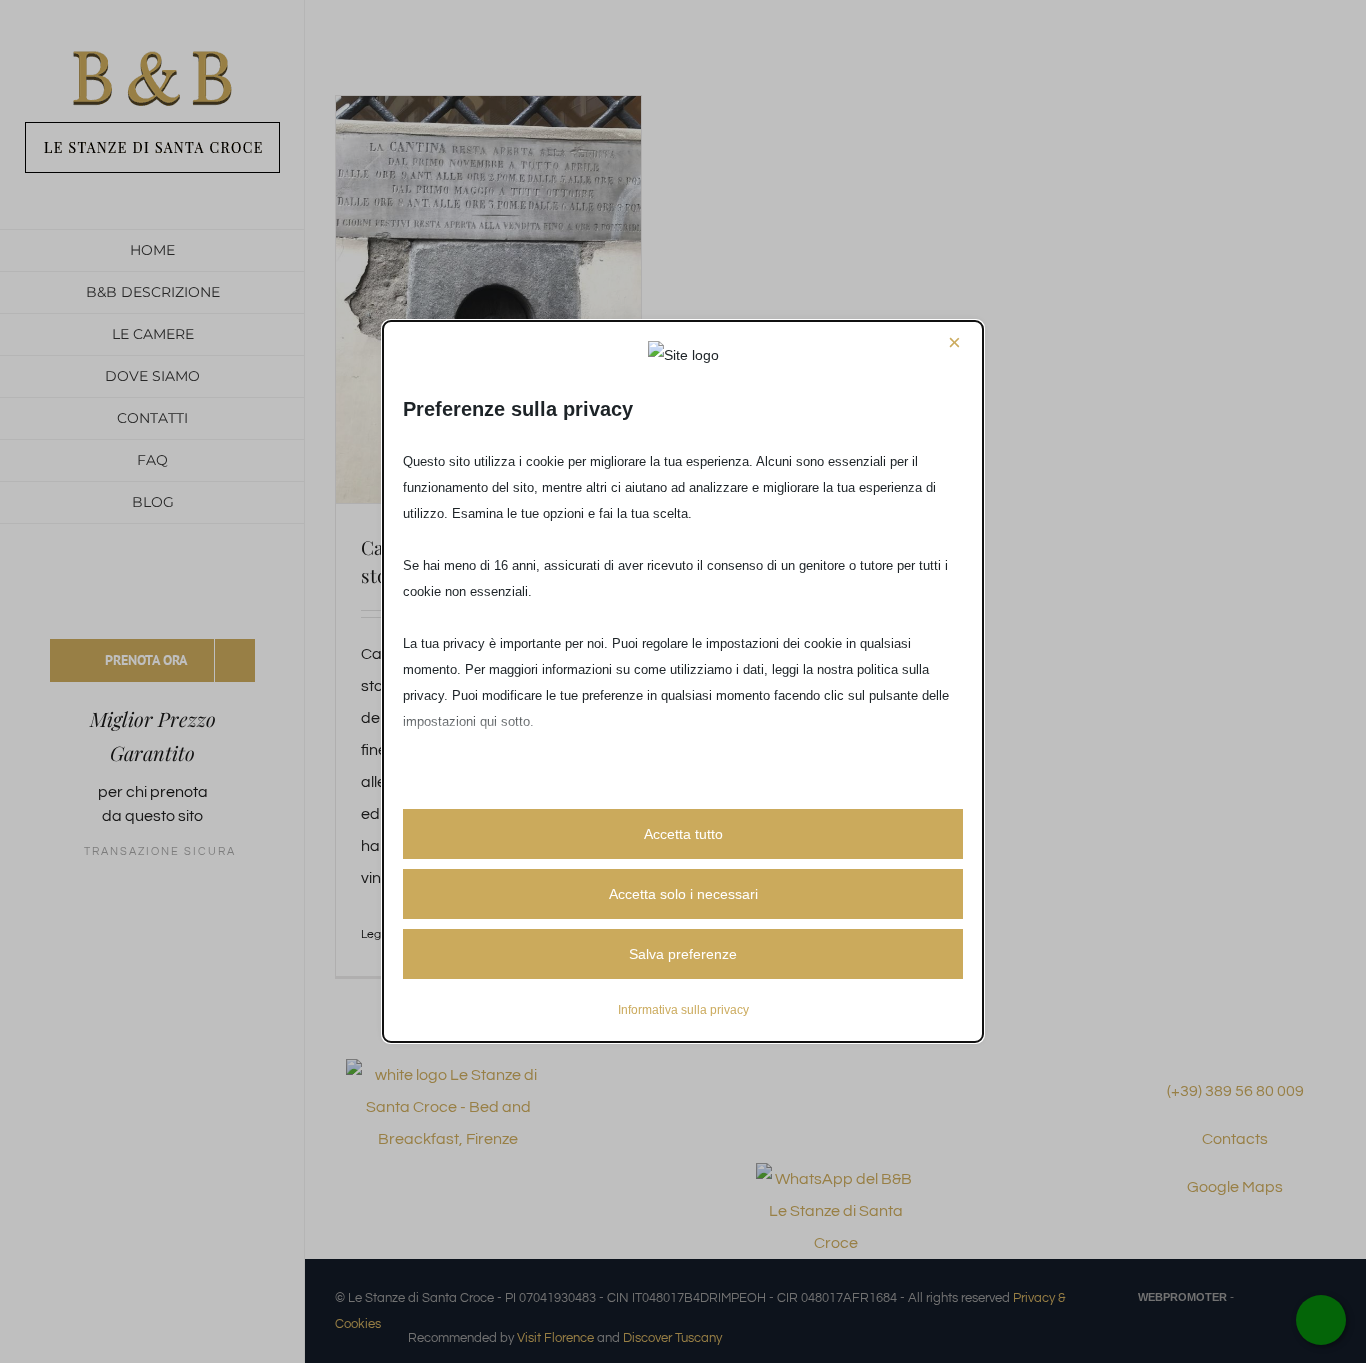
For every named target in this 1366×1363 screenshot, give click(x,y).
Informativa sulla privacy (683, 1010)
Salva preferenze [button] (683, 954)
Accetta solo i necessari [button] (683, 894)
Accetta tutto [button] (683, 834)
